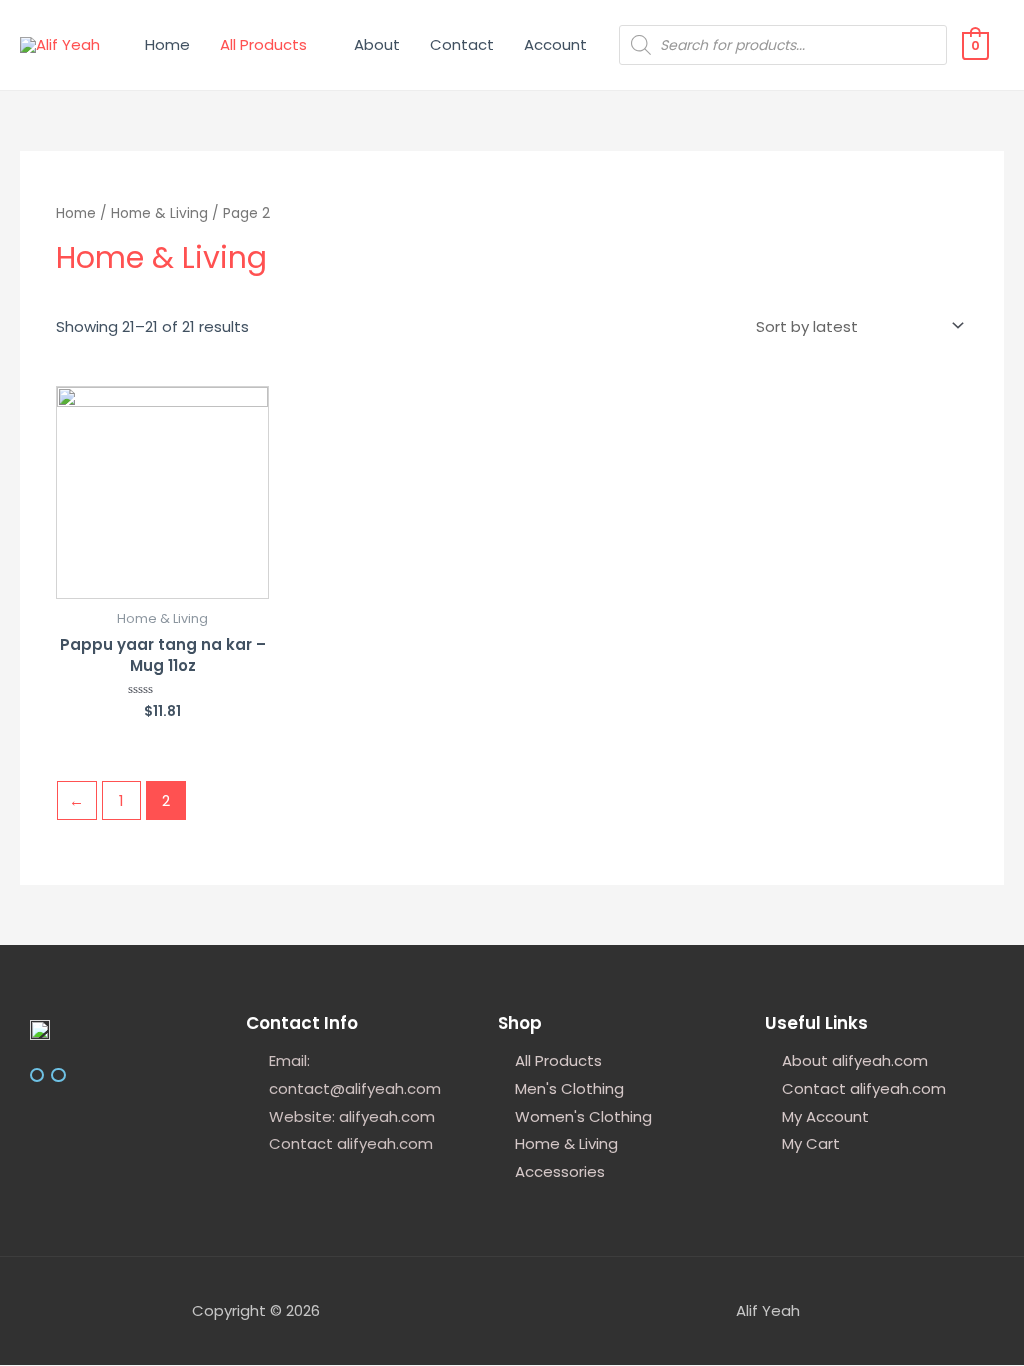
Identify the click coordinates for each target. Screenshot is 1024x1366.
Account (555, 44)
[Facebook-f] (58, 1075)
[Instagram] (37, 1075)
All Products (263, 44)
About (377, 44)
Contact (462, 44)
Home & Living (159, 213)
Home (167, 44)
